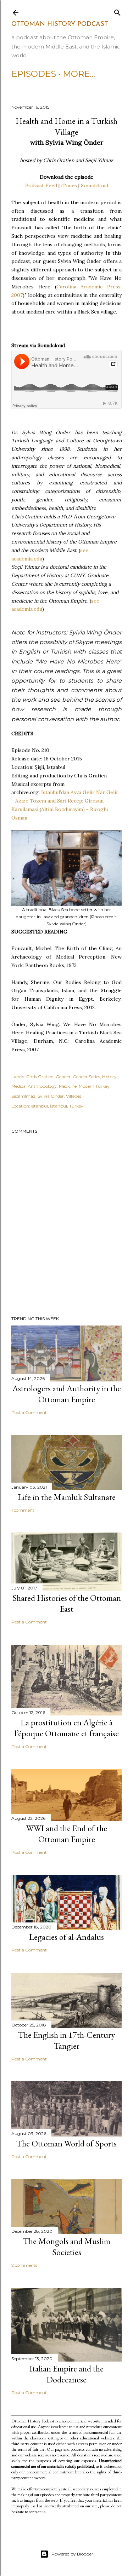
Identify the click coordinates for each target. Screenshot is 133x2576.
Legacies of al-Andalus (66, 1937)
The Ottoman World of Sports (66, 2143)
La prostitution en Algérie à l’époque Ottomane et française (67, 1728)
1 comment (23, 1510)
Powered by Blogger (72, 2554)
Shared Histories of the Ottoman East (67, 1603)
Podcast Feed (41, 185)
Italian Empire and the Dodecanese (66, 2374)
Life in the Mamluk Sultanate (67, 1497)
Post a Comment (29, 1412)
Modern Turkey (94, 1086)
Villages (74, 1096)
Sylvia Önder (51, 1096)
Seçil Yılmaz (23, 1096)
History (109, 1077)
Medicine (68, 1086)
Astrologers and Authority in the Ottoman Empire (67, 1394)
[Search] (117, 11)
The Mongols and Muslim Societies (67, 2247)
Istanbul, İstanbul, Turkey (57, 1106)
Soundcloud (95, 185)
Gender (63, 1077)
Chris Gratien (40, 1077)
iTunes (69, 185)
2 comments (24, 2265)
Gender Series (86, 1077)
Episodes (34, 74)
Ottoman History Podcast (60, 24)
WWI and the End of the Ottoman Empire (67, 1834)
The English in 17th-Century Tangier (66, 2040)
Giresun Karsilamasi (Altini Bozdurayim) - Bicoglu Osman (60, 809)
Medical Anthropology (34, 1086)
